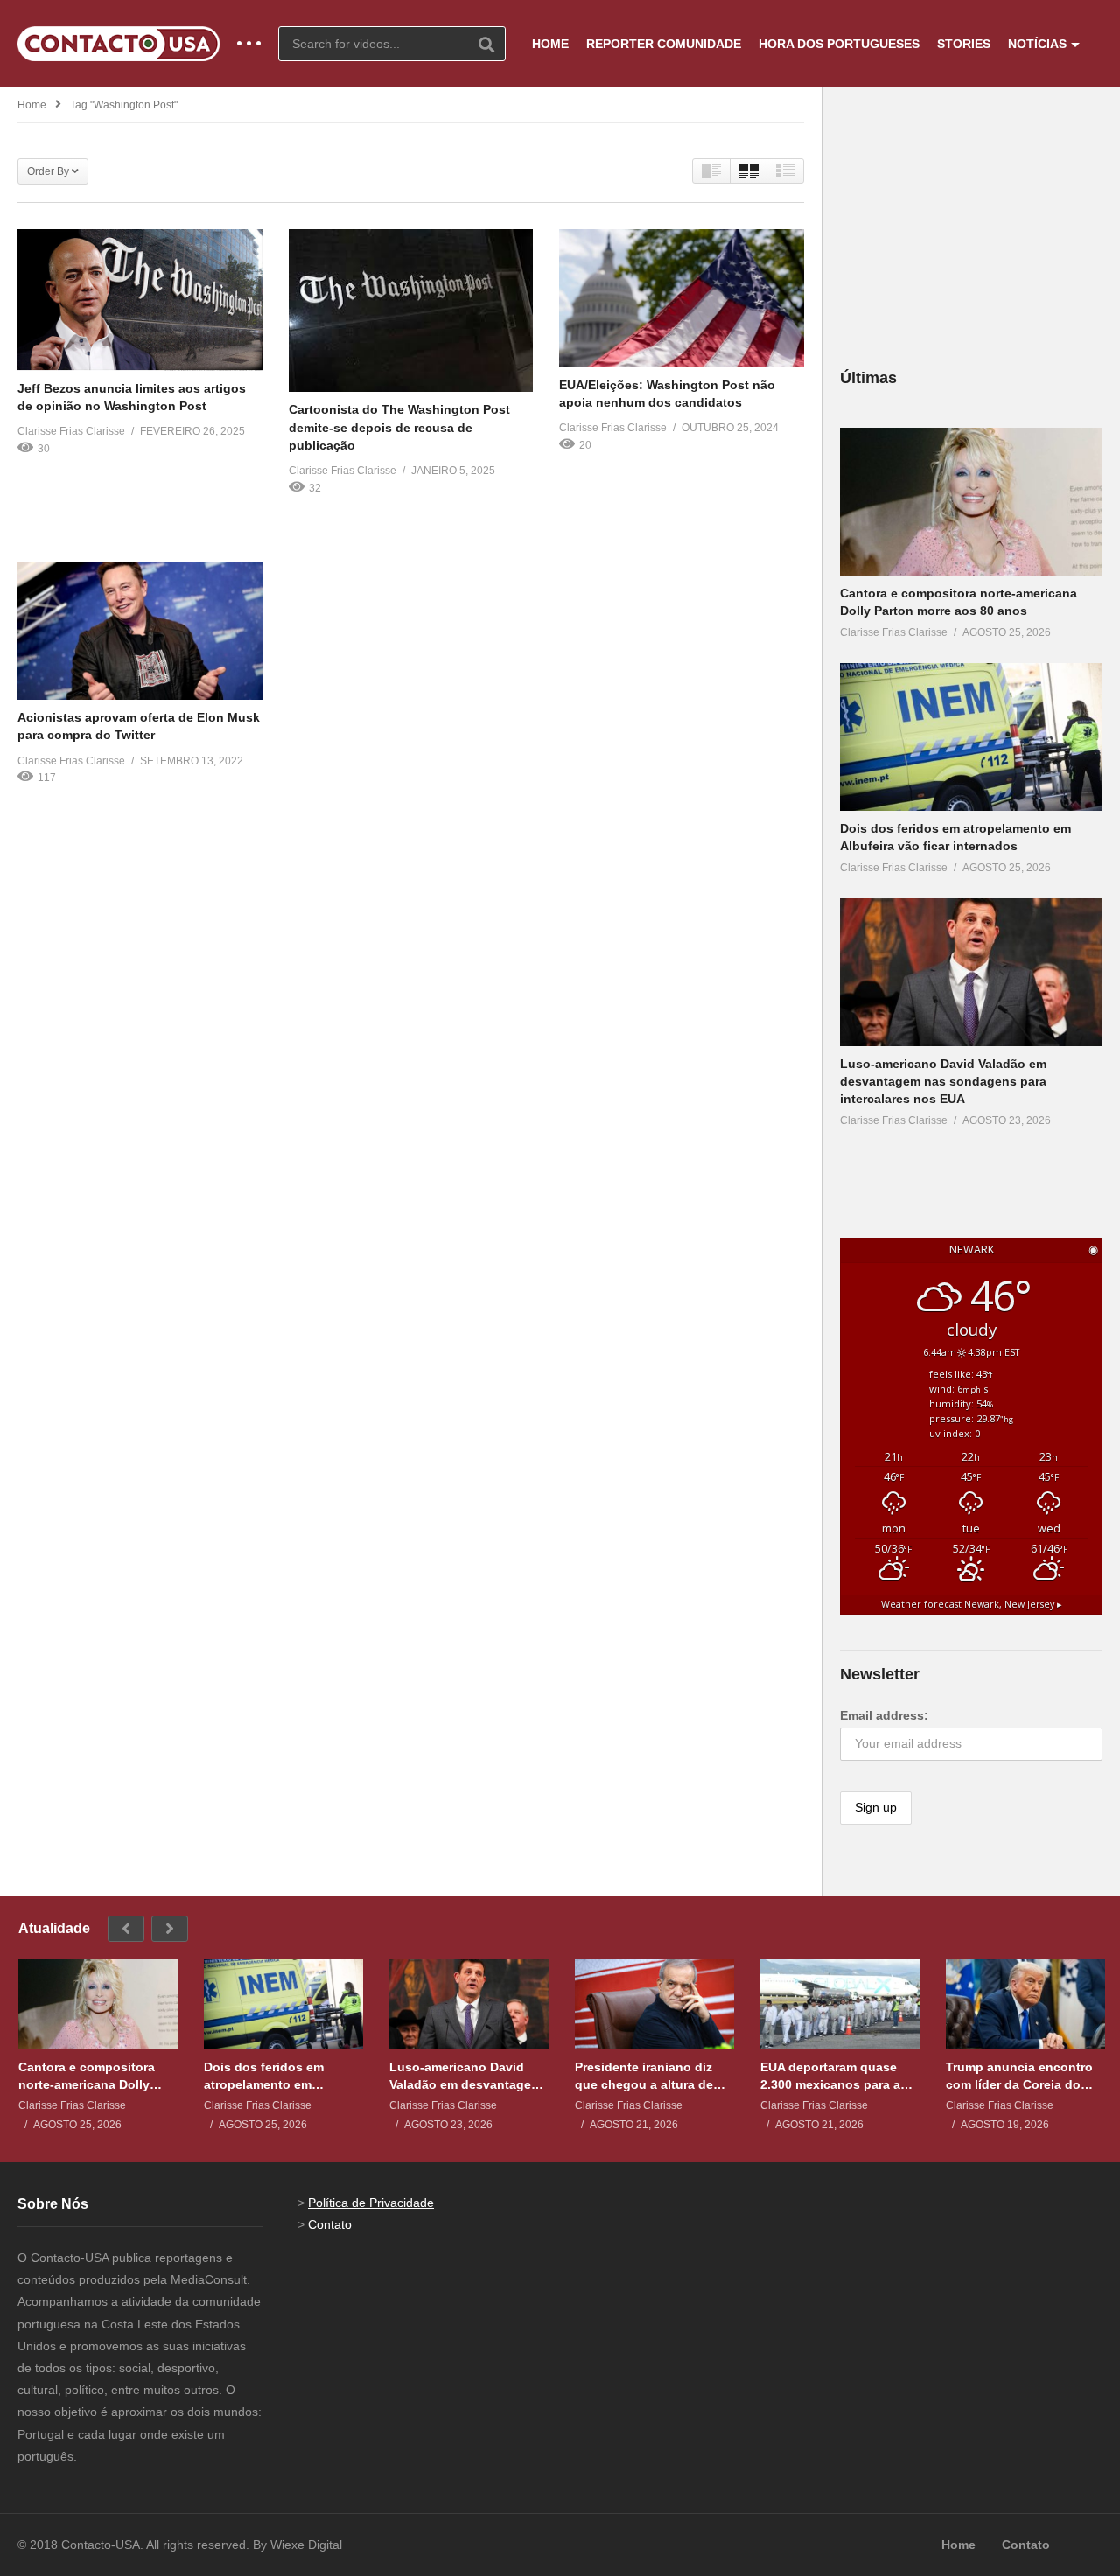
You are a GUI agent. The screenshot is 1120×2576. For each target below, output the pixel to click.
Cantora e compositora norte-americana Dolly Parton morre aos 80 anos (95, 2076)
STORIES (964, 44)
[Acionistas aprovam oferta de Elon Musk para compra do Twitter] (140, 631)
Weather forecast (972, 1604)
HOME (550, 44)
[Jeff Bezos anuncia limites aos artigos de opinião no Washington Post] (140, 300)
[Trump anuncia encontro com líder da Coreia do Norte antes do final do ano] (1025, 2004)
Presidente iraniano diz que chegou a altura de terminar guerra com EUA (649, 2076)
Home (32, 105)
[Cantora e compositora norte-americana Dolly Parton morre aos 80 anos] (971, 502)
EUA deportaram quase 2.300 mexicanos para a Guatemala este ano (830, 2076)
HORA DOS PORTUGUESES (839, 44)
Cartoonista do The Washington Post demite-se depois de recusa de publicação (399, 427)
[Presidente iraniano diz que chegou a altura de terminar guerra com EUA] (654, 2004)
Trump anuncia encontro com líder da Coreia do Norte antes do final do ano (1019, 2076)
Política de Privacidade (371, 2203)
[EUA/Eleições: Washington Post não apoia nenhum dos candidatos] (682, 298)
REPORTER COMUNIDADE (664, 44)
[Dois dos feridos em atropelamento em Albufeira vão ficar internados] (971, 737)
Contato (330, 2224)
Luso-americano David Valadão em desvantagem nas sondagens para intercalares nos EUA (943, 1082)
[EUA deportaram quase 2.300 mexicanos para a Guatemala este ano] (840, 2004)
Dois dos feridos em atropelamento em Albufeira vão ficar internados (264, 2076)
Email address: (884, 1715)
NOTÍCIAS (1037, 44)
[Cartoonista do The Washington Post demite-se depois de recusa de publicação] (411, 311)
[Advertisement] (971, 227)
